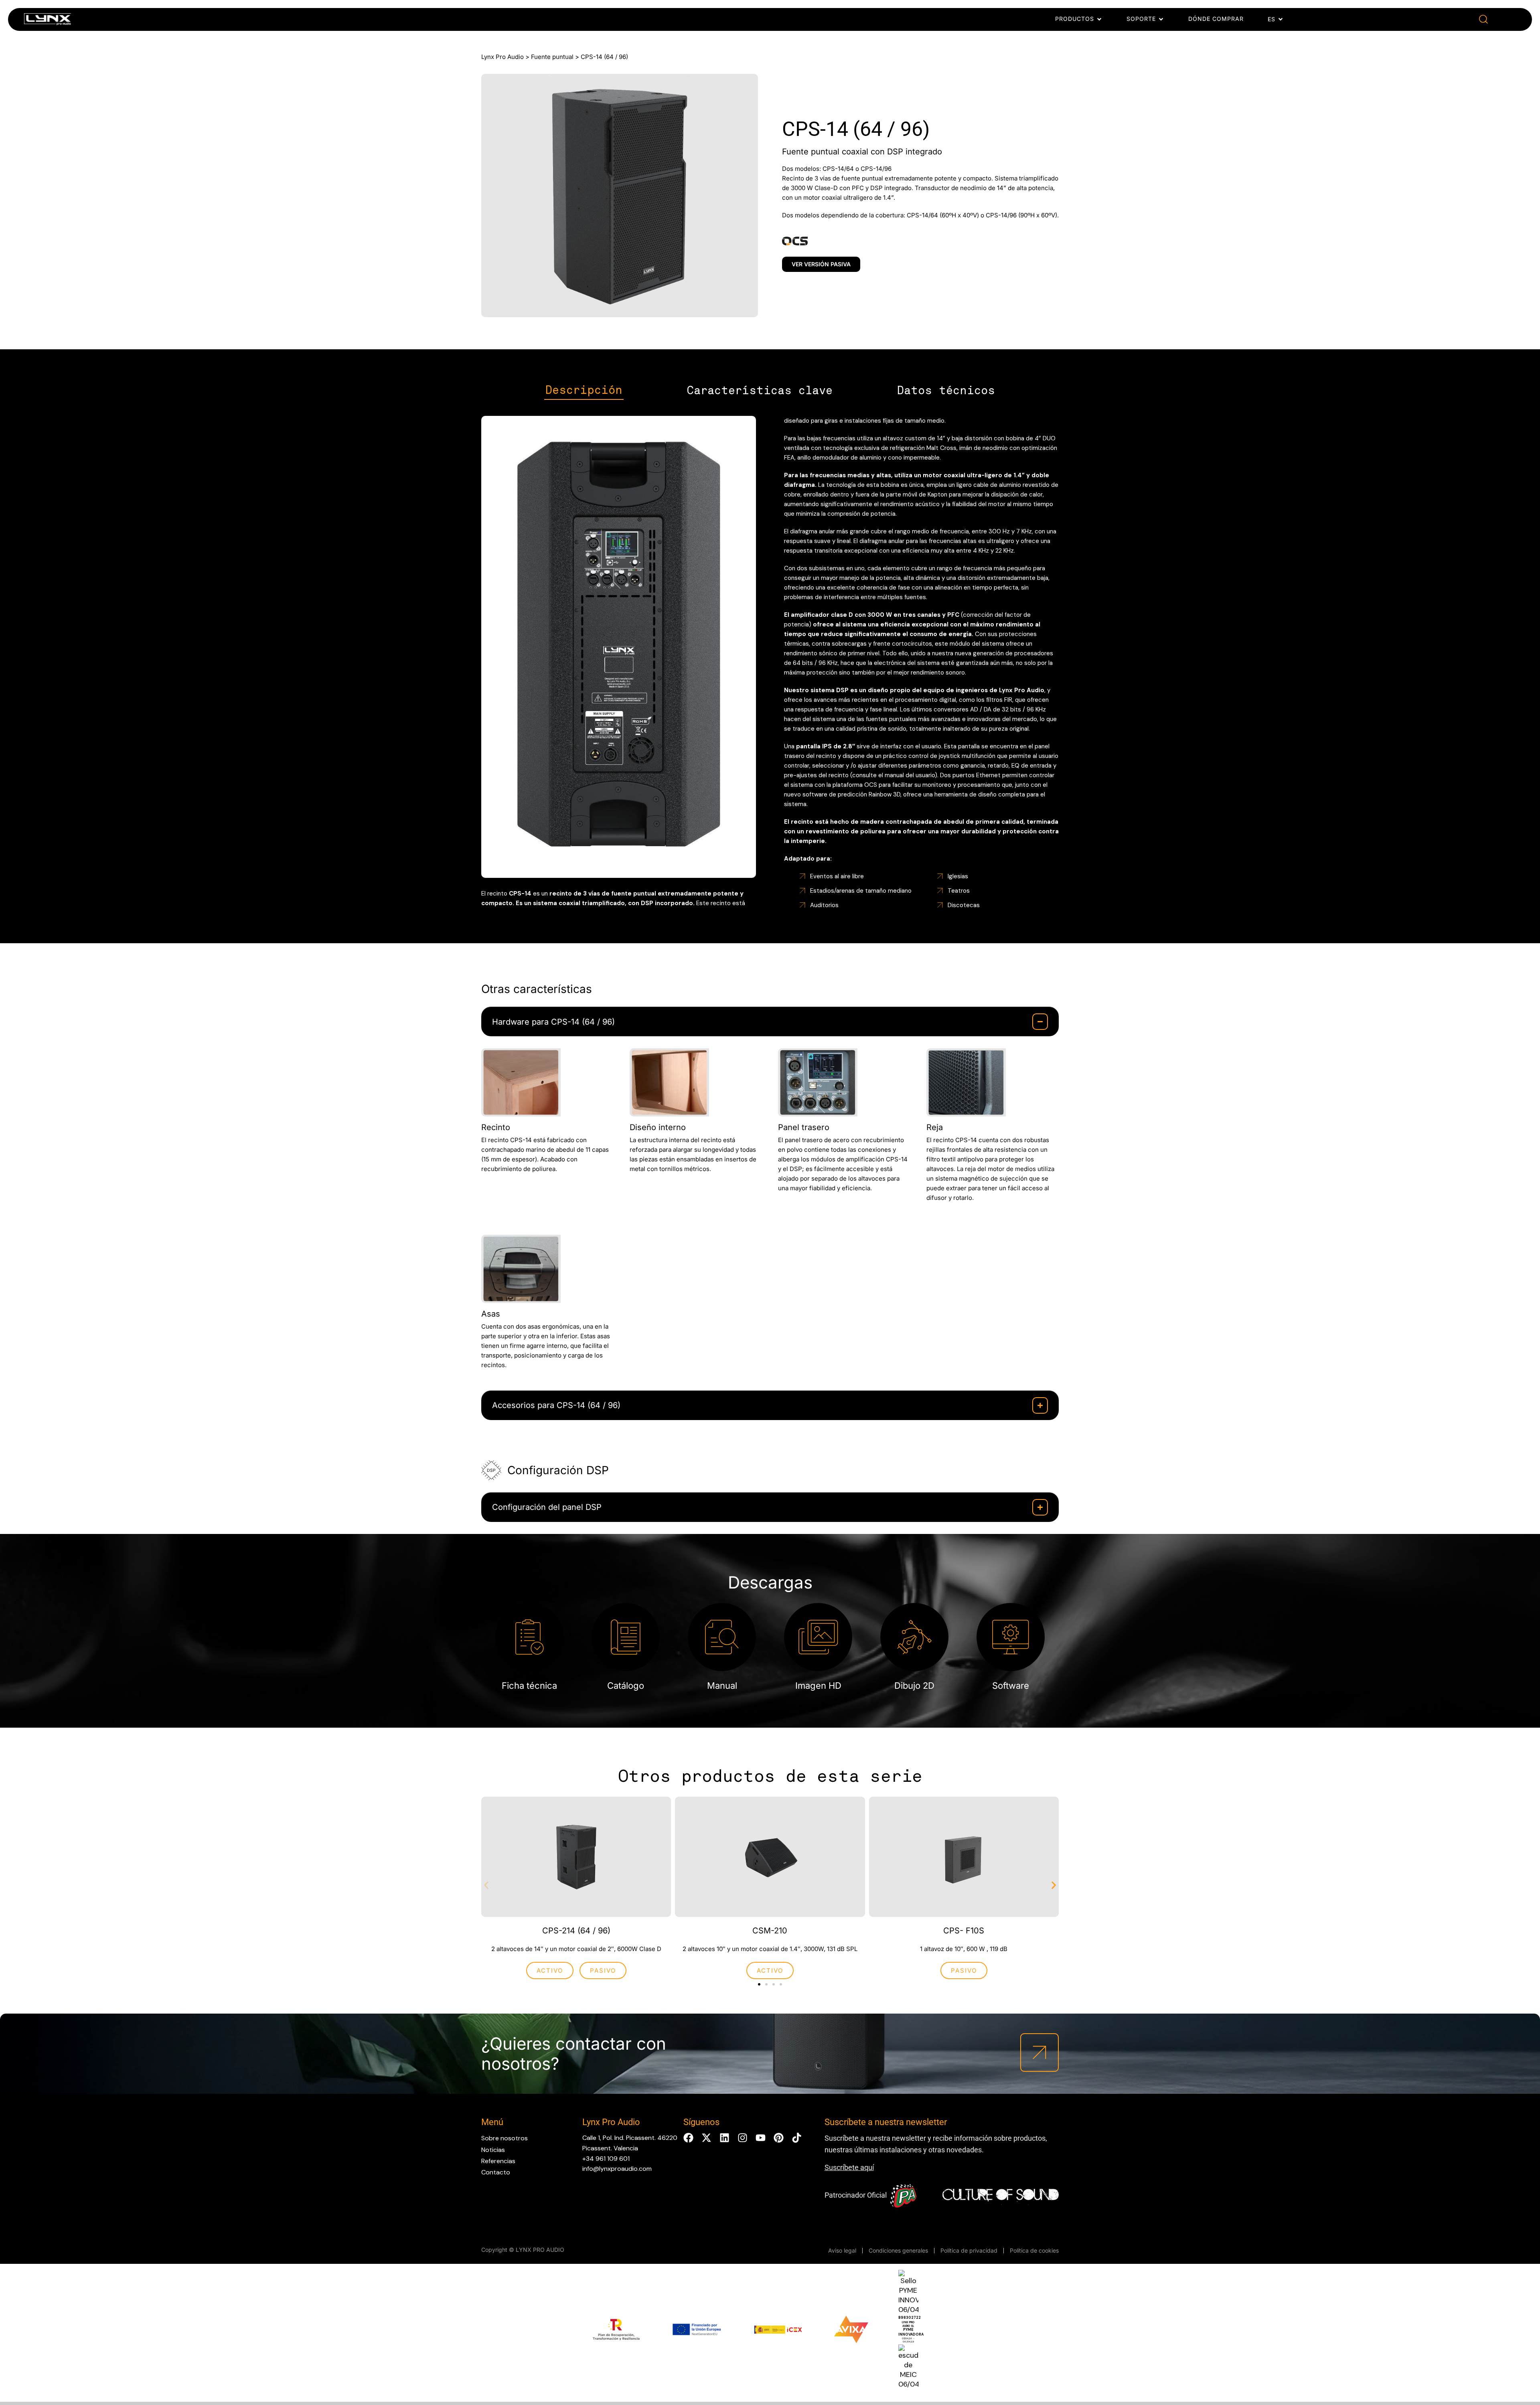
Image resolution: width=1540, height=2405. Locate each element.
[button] (1483, 19)
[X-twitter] (706, 2138)
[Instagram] (743, 2138)
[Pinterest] (779, 2138)
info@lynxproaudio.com (617, 2169)
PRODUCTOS (1075, 19)
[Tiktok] (797, 2138)
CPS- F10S (964, 1931)
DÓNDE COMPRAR (1216, 19)
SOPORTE (1141, 19)
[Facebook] (688, 2138)
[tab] (584, 391)
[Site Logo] (48, 21)
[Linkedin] (724, 2138)
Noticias (493, 2150)
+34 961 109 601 (606, 2159)
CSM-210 (770, 1931)
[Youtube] (761, 2138)
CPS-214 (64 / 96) (576, 1931)
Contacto (496, 2172)
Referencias (498, 2161)
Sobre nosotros (505, 2138)
